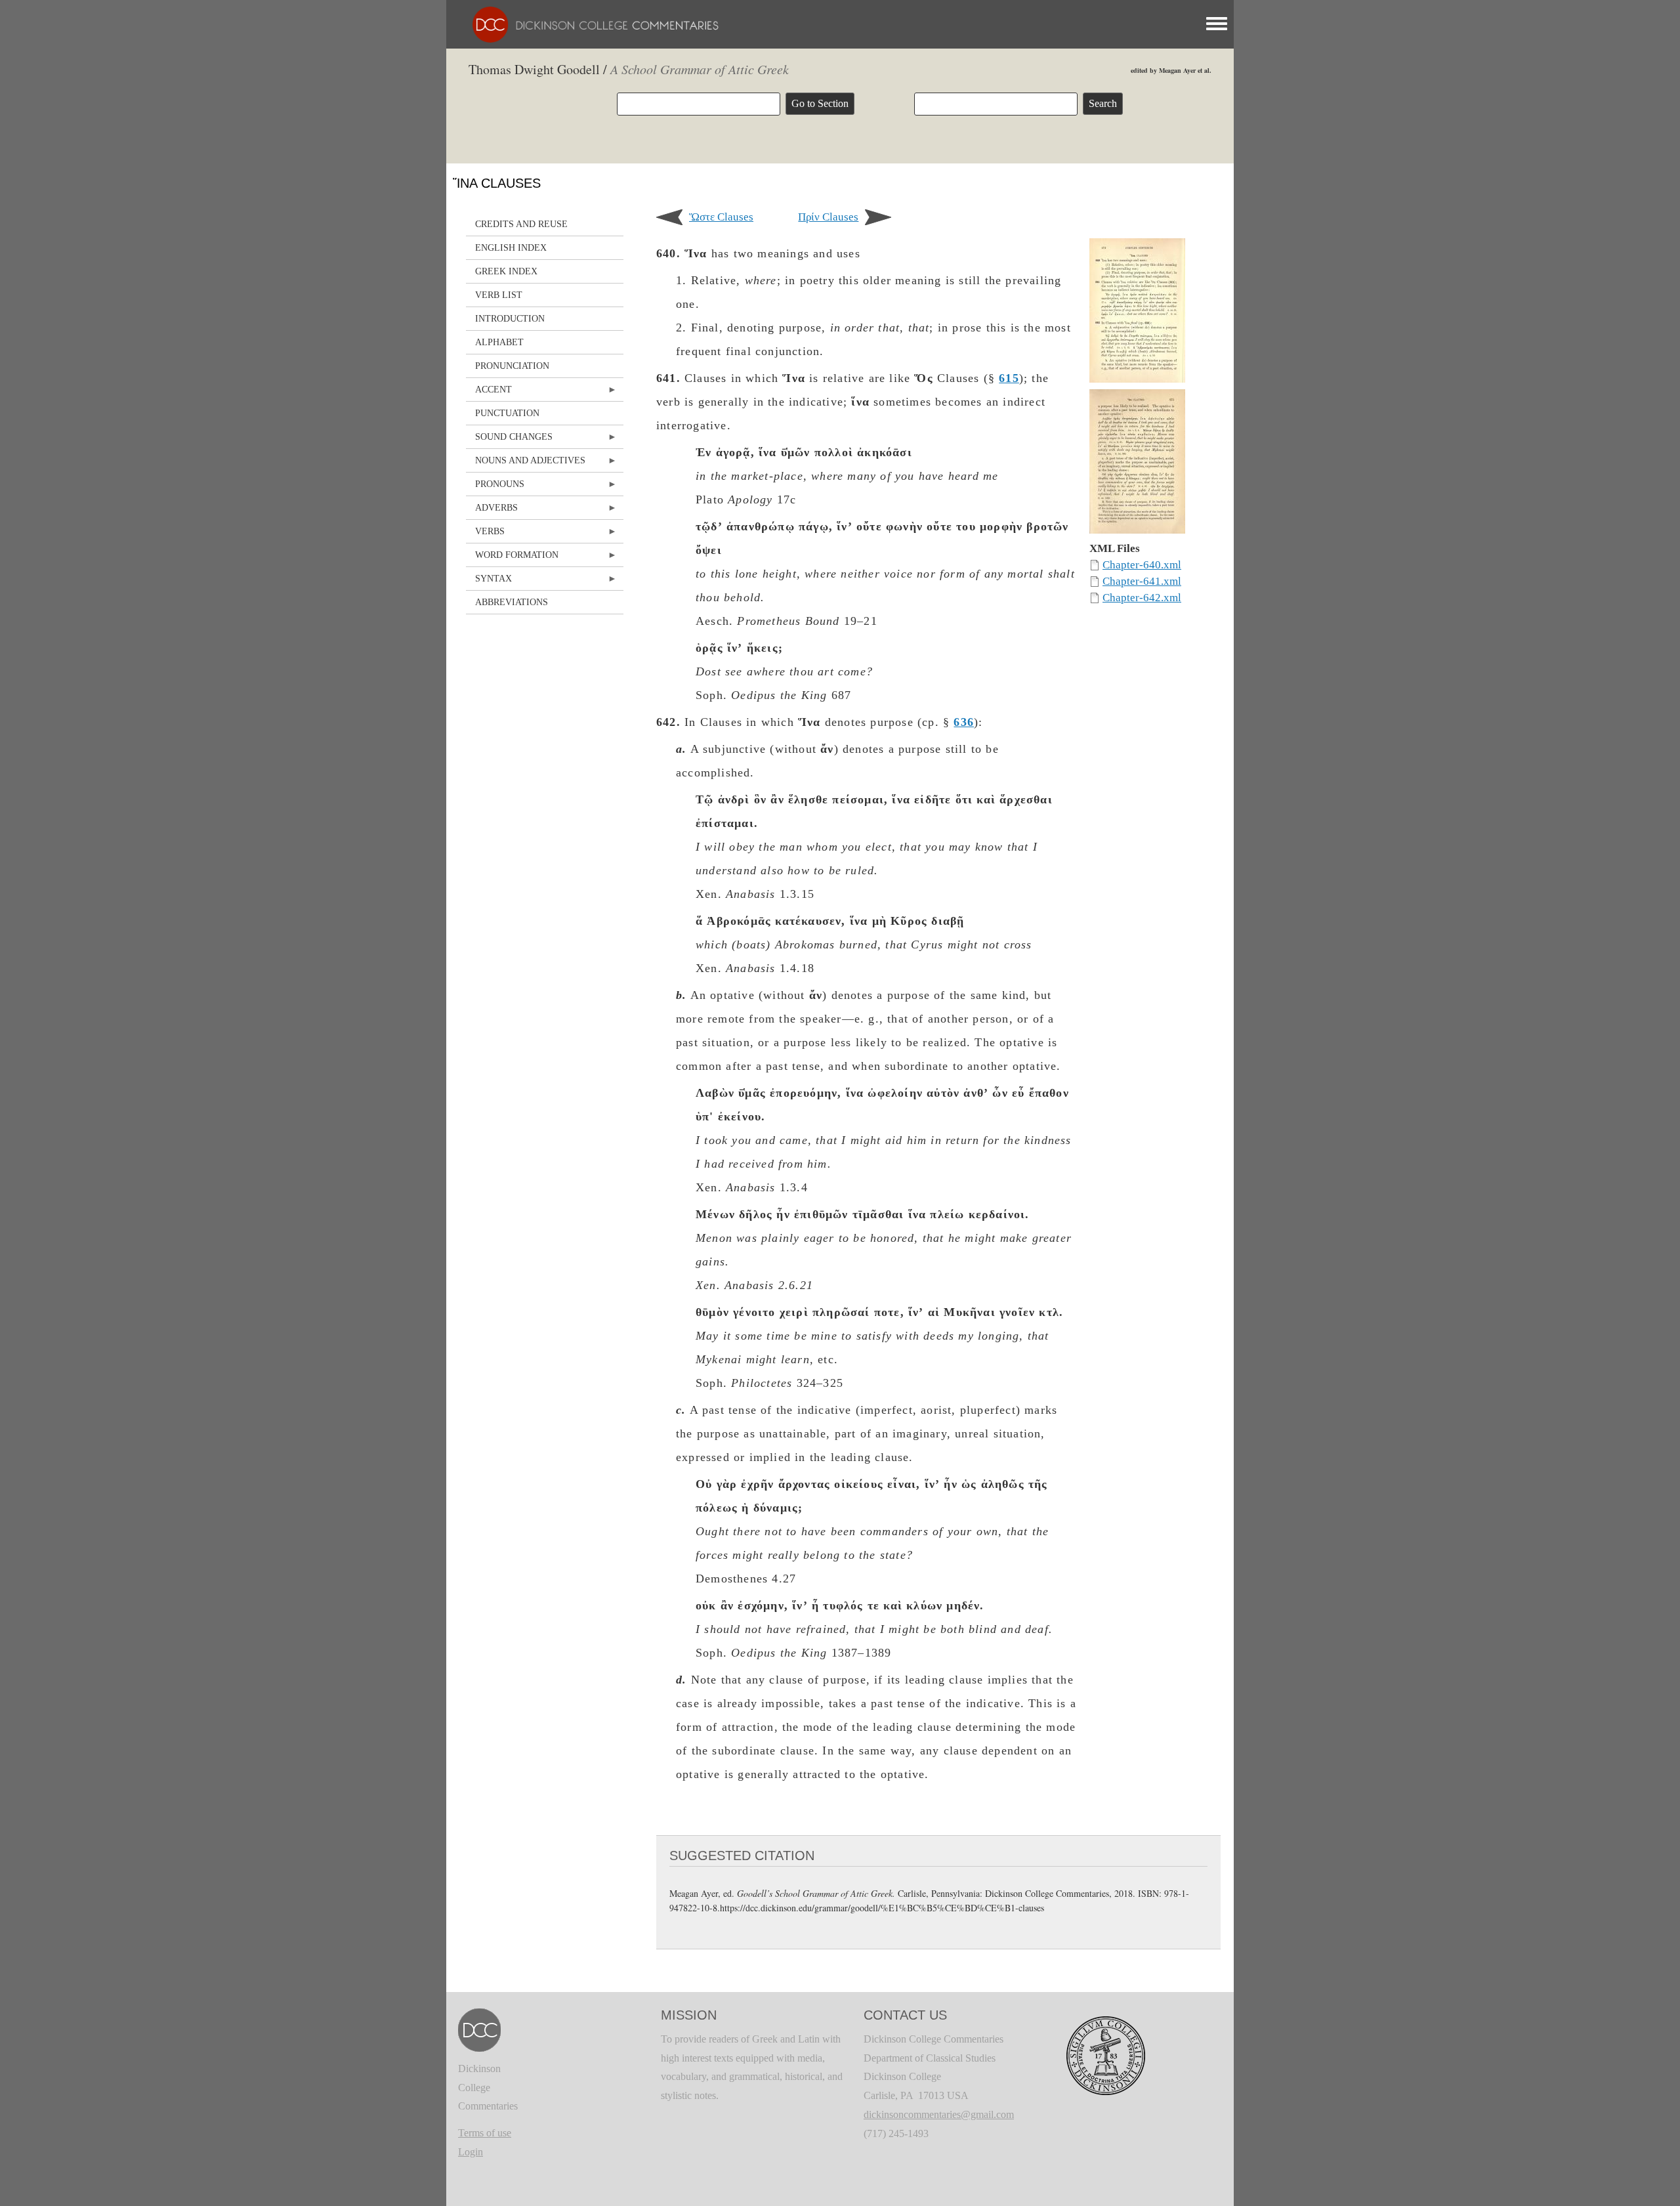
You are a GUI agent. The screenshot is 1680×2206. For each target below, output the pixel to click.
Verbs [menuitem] (485, 535)
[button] (1137, 313)
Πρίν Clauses (828, 217)
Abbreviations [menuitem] (512, 602)
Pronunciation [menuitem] (512, 366)
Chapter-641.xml (1142, 581)
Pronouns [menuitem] (495, 487)
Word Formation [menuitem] (512, 558)
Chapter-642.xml (1142, 598)
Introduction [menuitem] (510, 319)
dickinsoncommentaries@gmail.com (939, 2114)
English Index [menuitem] (511, 248)
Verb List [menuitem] (499, 295)
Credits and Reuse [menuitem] (521, 224)
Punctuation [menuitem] (507, 413)
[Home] (589, 23)
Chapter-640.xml (1142, 565)
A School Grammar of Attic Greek (700, 69)
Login (471, 2152)
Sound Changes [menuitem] (509, 440)
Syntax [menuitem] (489, 582)
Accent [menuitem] (489, 393)
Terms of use (485, 2133)
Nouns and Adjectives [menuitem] (526, 464)
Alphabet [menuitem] (499, 342)
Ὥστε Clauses (721, 217)
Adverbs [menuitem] (492, 511)
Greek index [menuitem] (506, 271)
